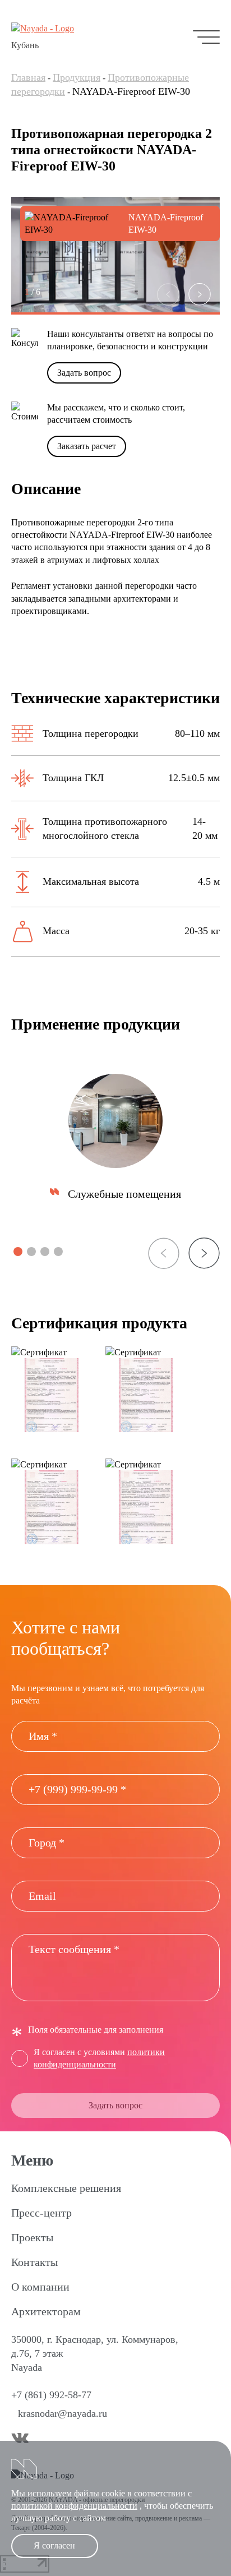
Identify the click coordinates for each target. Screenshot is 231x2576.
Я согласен (54, 2545)
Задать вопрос (84, 373)
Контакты (34, 2262)
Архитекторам (46, 2311)
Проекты (32, 2237)
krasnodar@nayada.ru (63, 2413)
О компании (40, 2287)
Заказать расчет (87, 446)
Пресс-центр (41, 2213)
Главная (28, 77)
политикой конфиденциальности (74, 2506)
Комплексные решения (66, 2188)
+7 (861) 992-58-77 (51, 2395)
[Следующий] (200, 294)
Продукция (77, 77)
